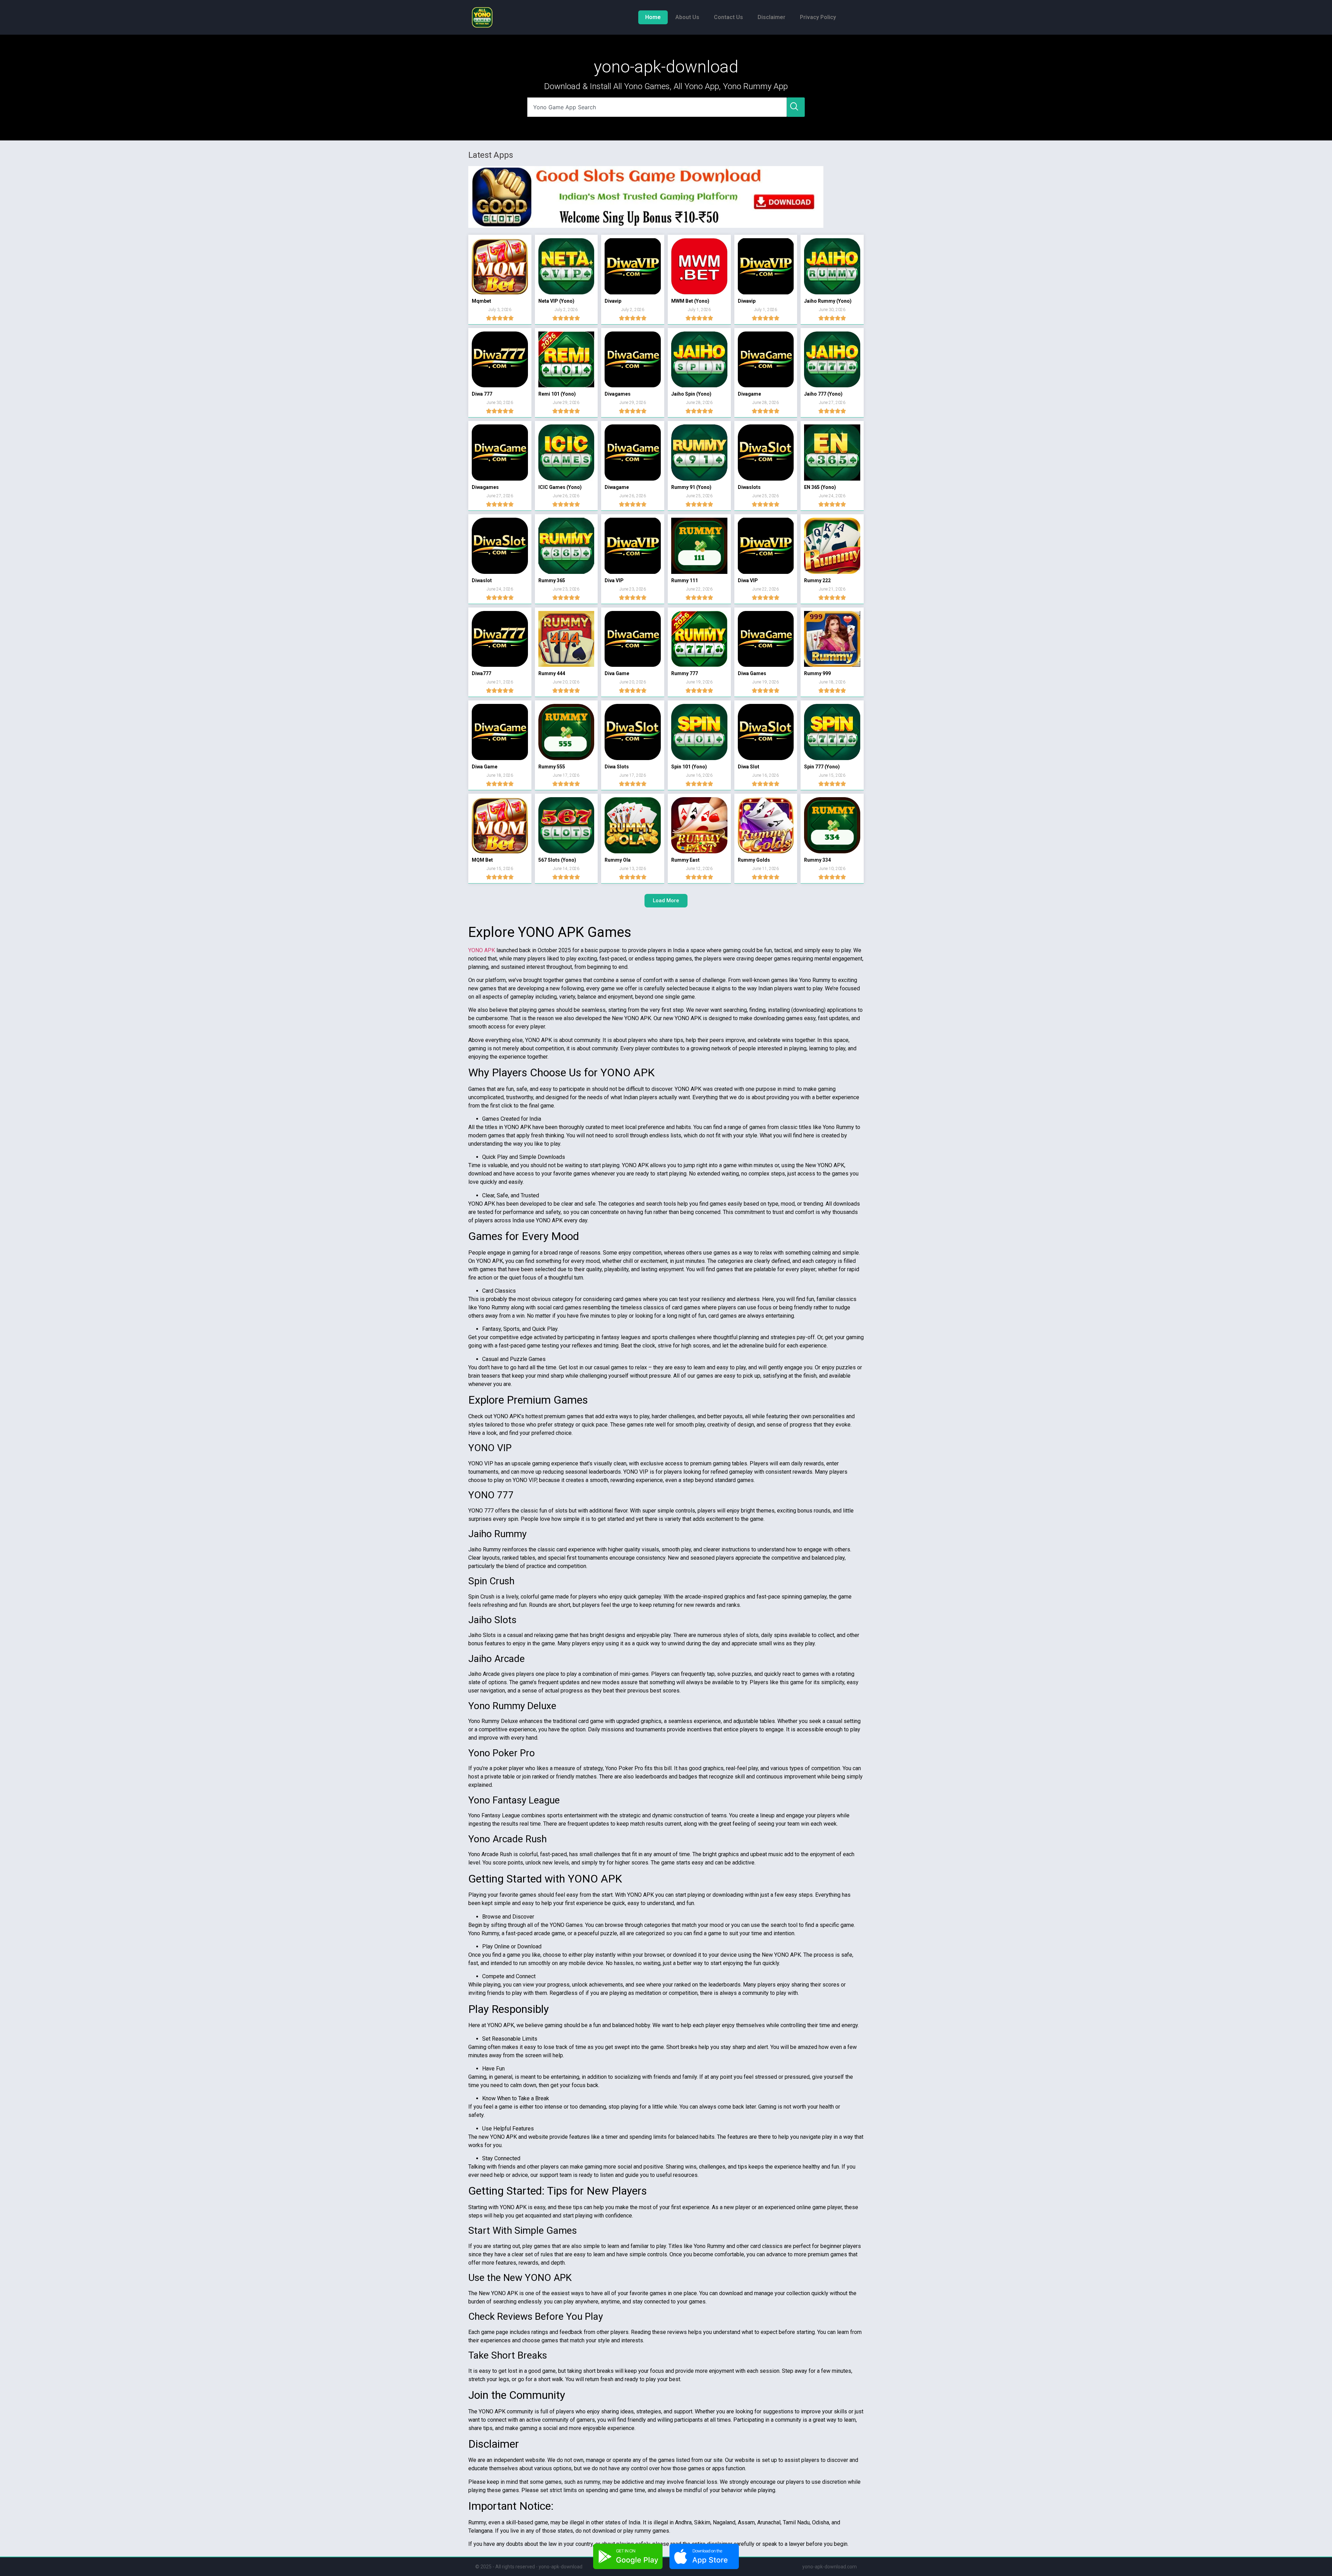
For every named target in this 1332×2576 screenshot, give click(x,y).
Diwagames (485, 487)
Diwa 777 (482, 394)
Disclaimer (771, 17)
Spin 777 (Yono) (822, 767)
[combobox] (657, 107)
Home (653, 17)
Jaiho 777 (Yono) (823, 394)
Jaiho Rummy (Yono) (828, 301)
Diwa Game (485, 767)
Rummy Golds (754, 860)
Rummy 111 (685, 580)
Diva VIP (614, 580)
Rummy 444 (552, 673)
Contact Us (728, 17)
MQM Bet (482, 860)
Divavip (613, 301)
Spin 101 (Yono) (689, 767)
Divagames (618, 394)
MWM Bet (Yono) (690, 301)
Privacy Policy (818, 17)
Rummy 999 (817, 673)
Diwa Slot (749, 767)
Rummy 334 (817, 860)
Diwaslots (749, 487)
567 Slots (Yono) (557, 860)
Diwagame (617, 487)
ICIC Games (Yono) (560, 487)
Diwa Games (752, 673)
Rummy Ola (618, 860)
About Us (687, 17)
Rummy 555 (552, 767)
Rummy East (685, 860)
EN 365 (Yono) (820, 487)
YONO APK (482, 950)
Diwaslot (482, 580)
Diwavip (747, 301)
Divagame (749, 394)
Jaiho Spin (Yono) (691, 394)
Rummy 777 (685, 673)
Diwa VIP (748, 580)
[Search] (796, 107)
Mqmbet (481, 301)
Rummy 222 (817, 580)
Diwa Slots (617, 767)
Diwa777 (481, 673)
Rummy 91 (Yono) (691, 487)
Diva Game (617, 673)
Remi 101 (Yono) (557, 394)
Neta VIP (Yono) (556, 301)
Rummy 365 (552, 580)
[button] (666, 901)
